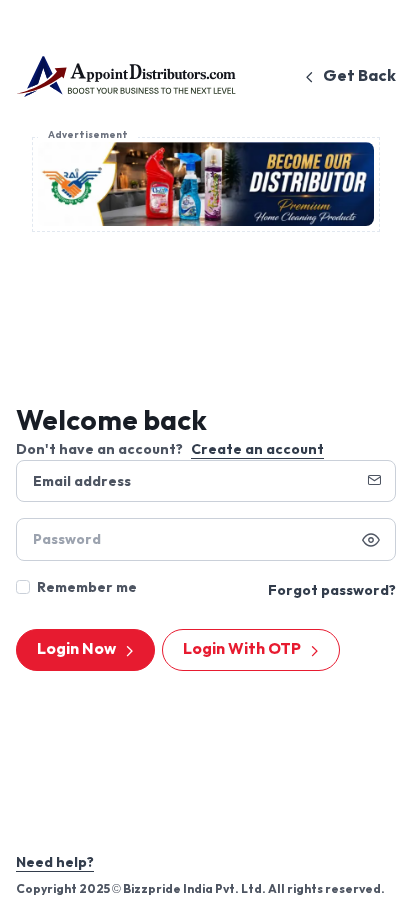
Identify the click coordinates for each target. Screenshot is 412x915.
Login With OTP (242, 649)
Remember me (87, 587)
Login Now (76, 649)
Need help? (55, 862)
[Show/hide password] (371, 539)
